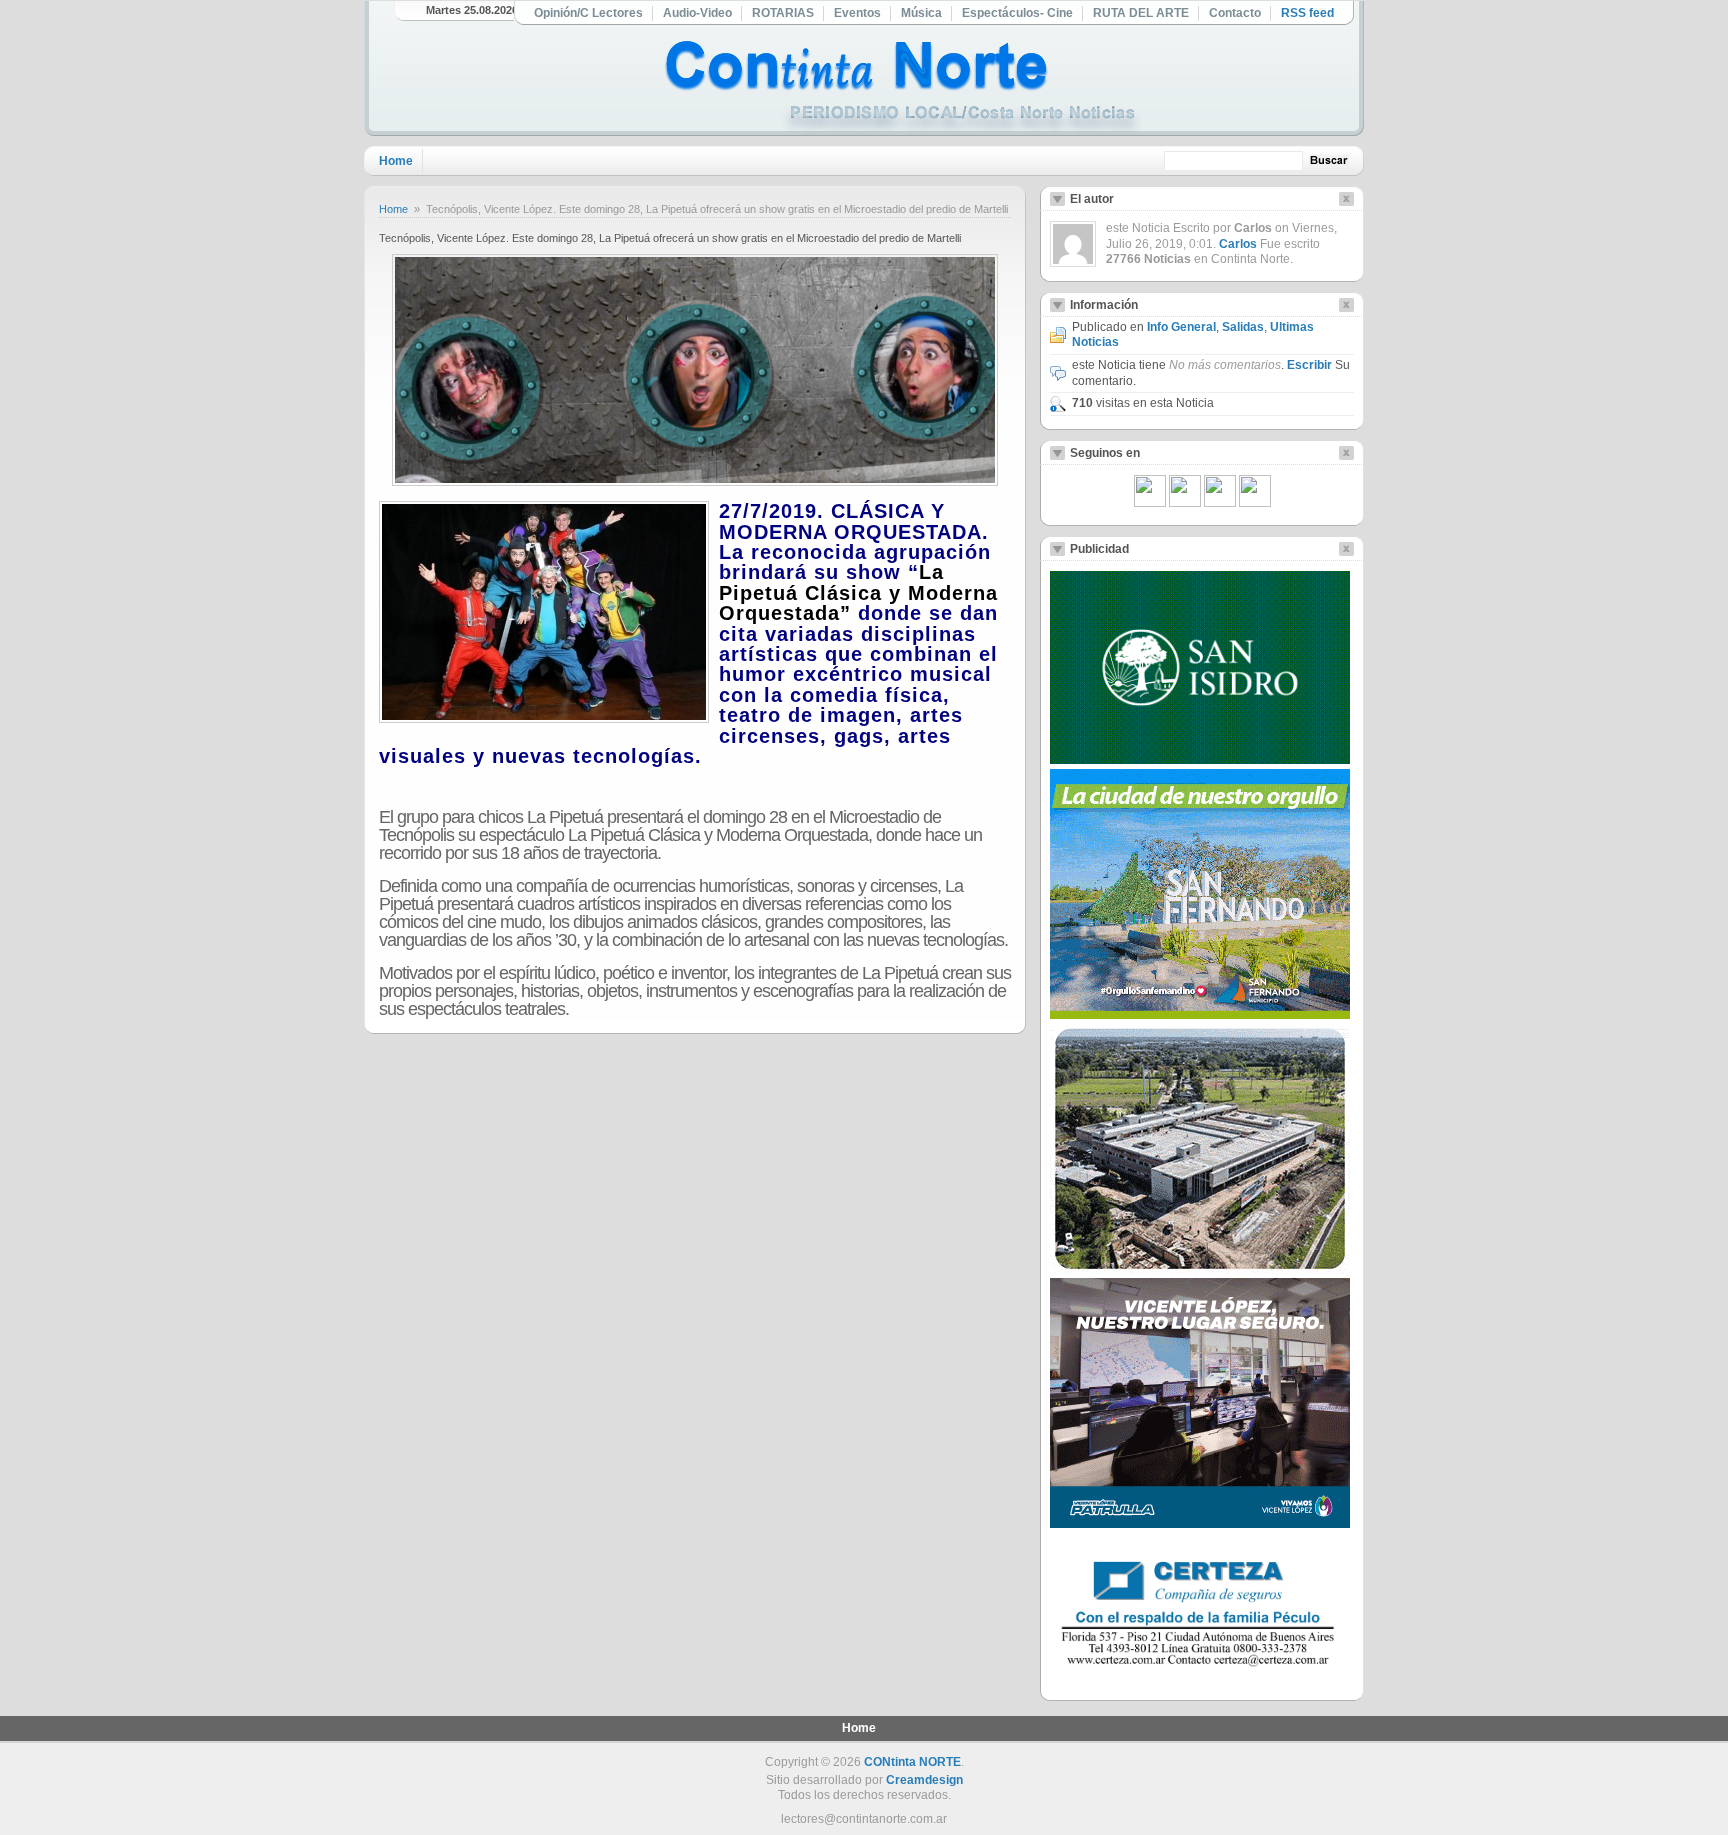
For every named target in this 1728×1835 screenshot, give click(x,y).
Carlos (1238, 244)
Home (396, 161)
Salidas (1243, 327)
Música (921, 13)
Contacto (1235, 13)
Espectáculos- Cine (1017, 13)
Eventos (857, 13)
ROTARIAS (783, 13)
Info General (1181, 327)
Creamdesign (924, 1780)
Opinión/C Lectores (588, 13)
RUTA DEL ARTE (1141, 13)
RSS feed (1307, 13)
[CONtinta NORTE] (903, 88)
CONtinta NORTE (912, 1762)
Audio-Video (697, 13)
